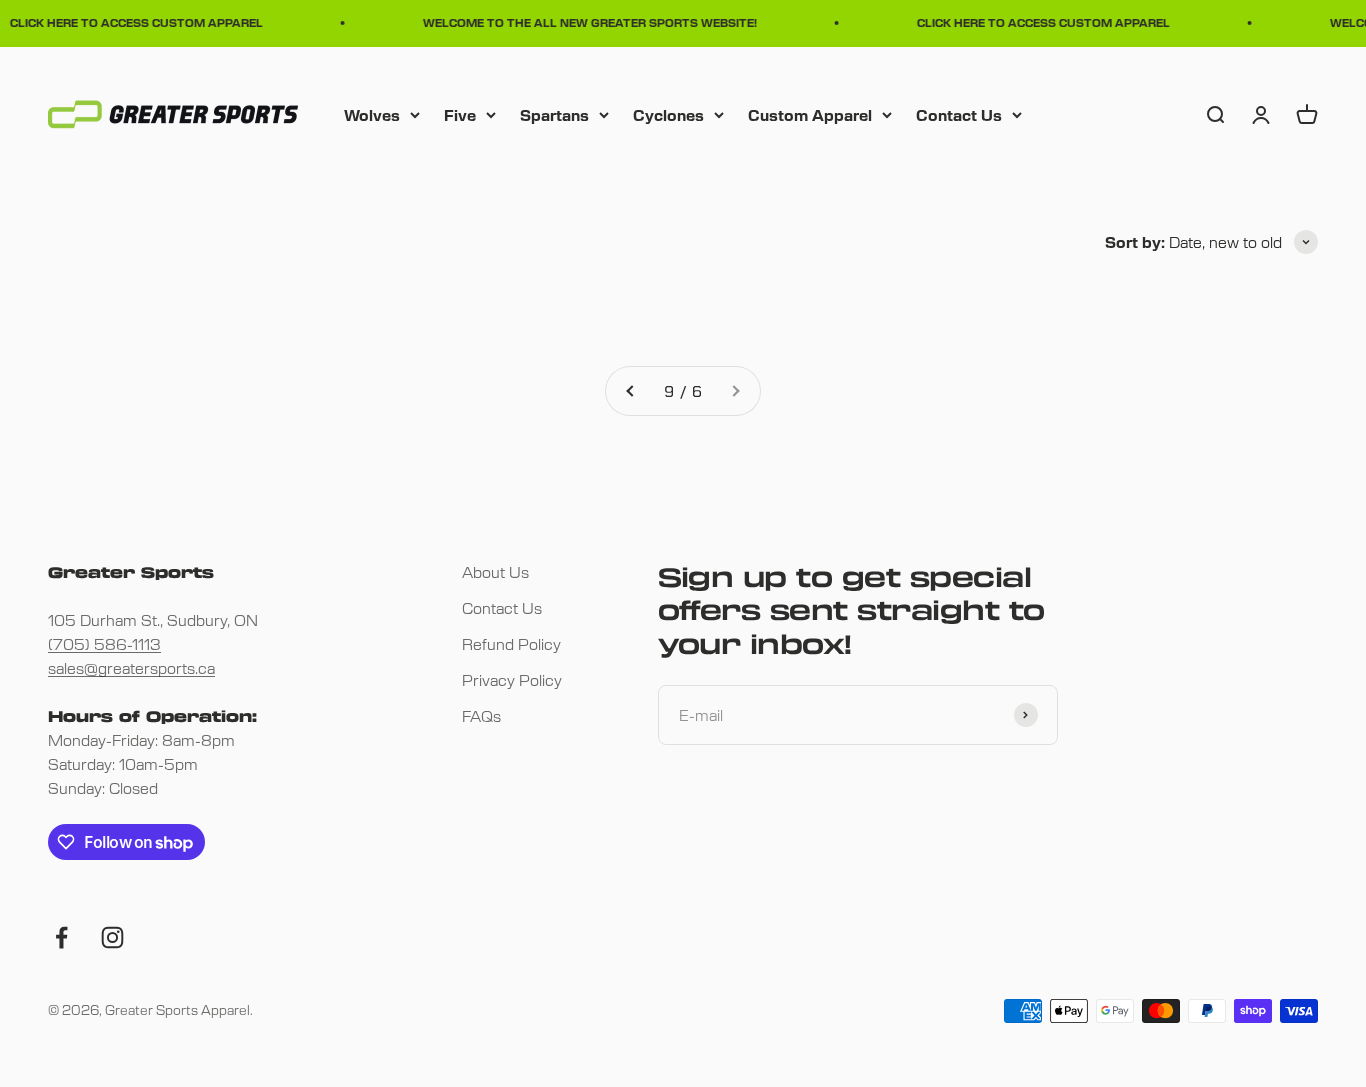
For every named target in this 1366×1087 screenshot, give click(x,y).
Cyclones (668, 113)
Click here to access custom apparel (130, 22)
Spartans (554, 113)
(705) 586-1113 (104, 643)
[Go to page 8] (631, 391)
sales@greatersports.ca (131, 667)
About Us (495, 571)
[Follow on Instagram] (112, 937)
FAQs (481, 715)
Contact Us (959, 113)
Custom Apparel (810, 113)
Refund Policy (511, 643)
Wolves (372, 113)
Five (460, 113)
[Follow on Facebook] (61, 937)
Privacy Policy (512, 679)
